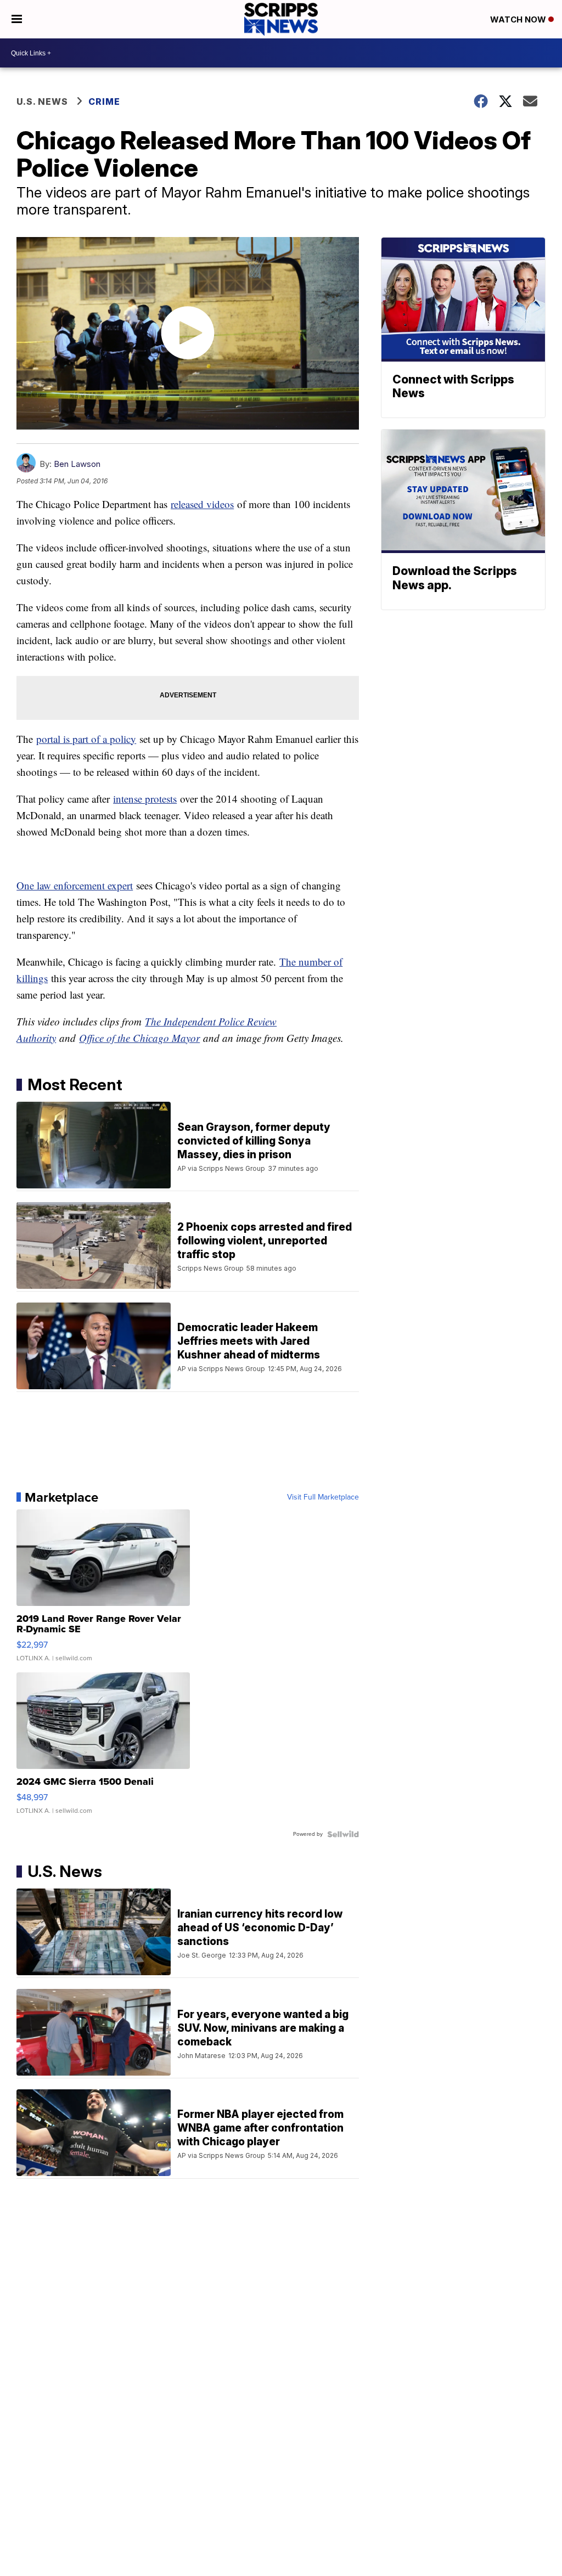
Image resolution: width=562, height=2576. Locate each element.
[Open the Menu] (17, 19)
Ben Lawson (77, 464)
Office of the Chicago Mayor (139, 1038)
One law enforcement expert (75, 885)
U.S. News (42, 102)
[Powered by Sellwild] (343, 1834)
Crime (104, 102)
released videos (202, 504)
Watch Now (519, 19)
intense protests (145, 799)
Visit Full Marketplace (323, 1497)
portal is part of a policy (86, 739)
